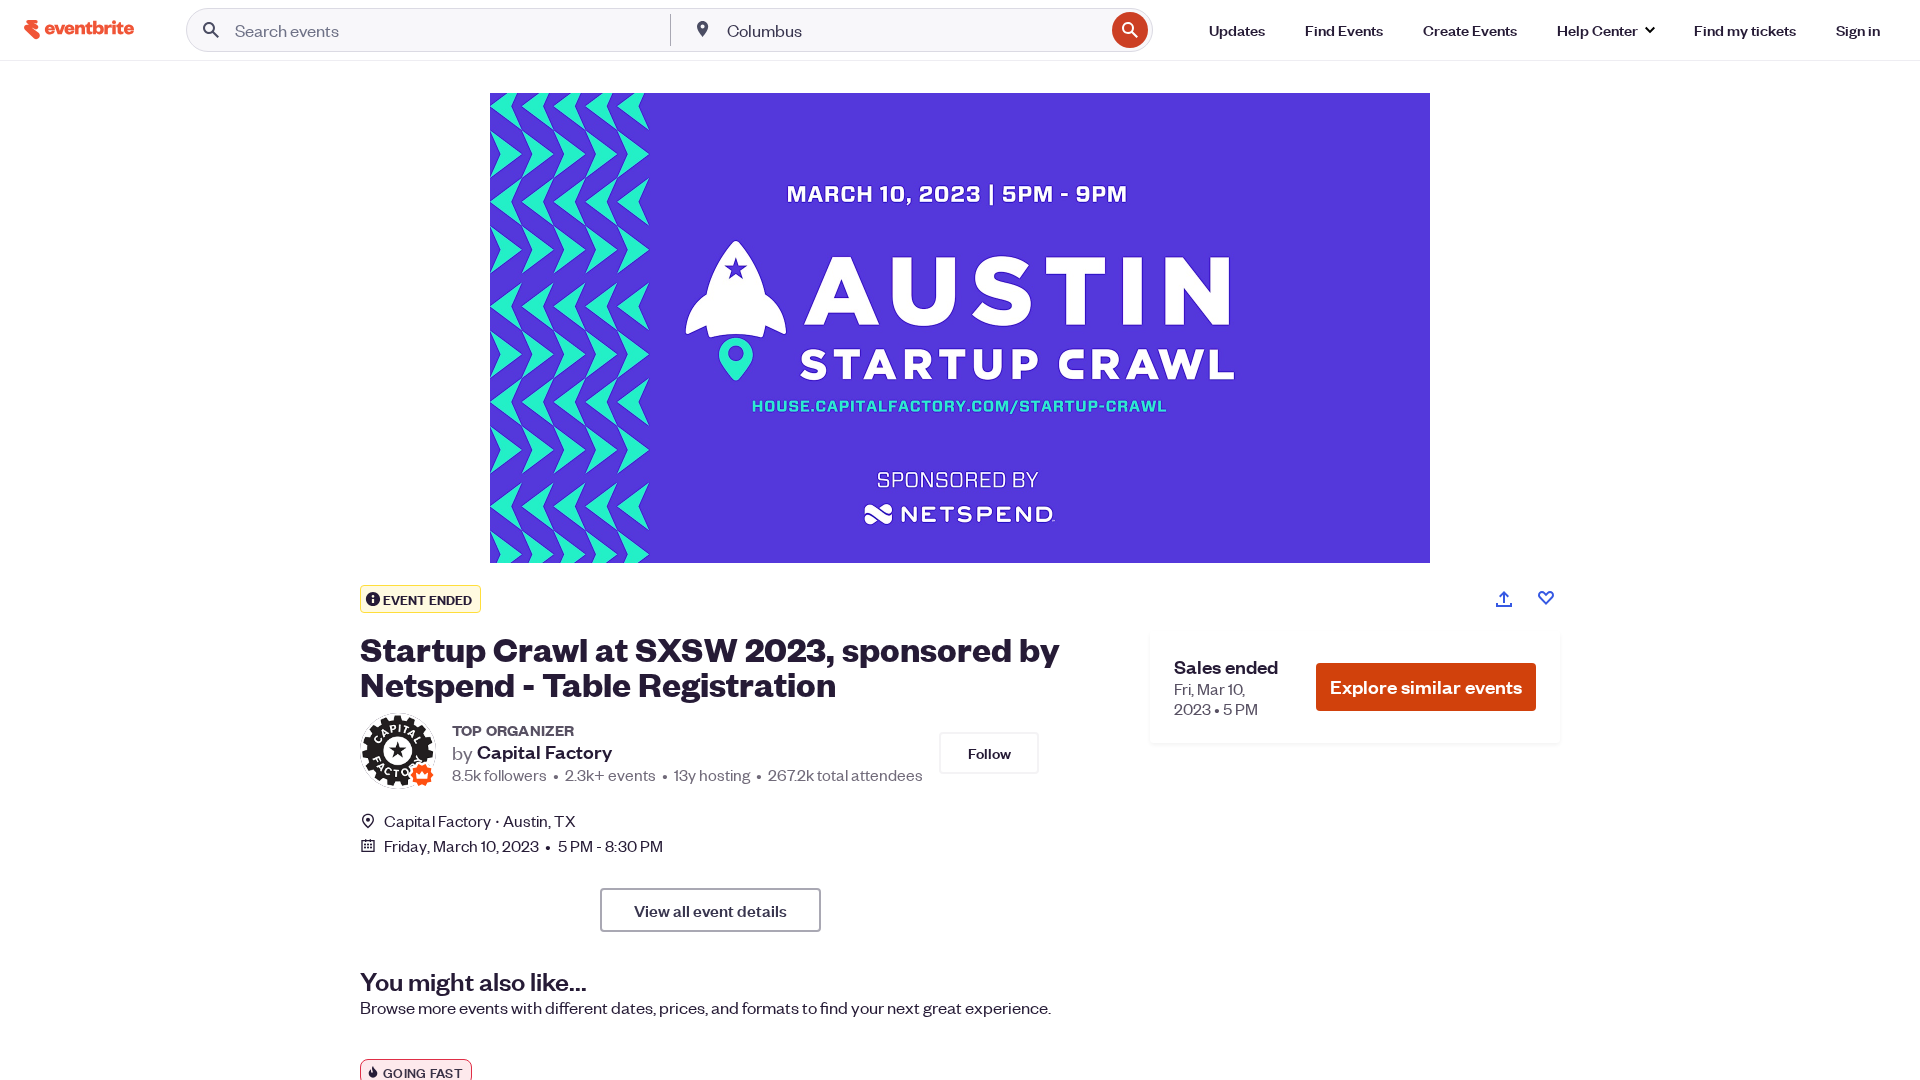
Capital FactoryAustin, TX (480, 820)
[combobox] (914, 30)
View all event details (710, 910)
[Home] (79, 29)
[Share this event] (1504, 599)
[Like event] (1546, 598)
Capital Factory (544, 752)
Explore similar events (1426, 686)
